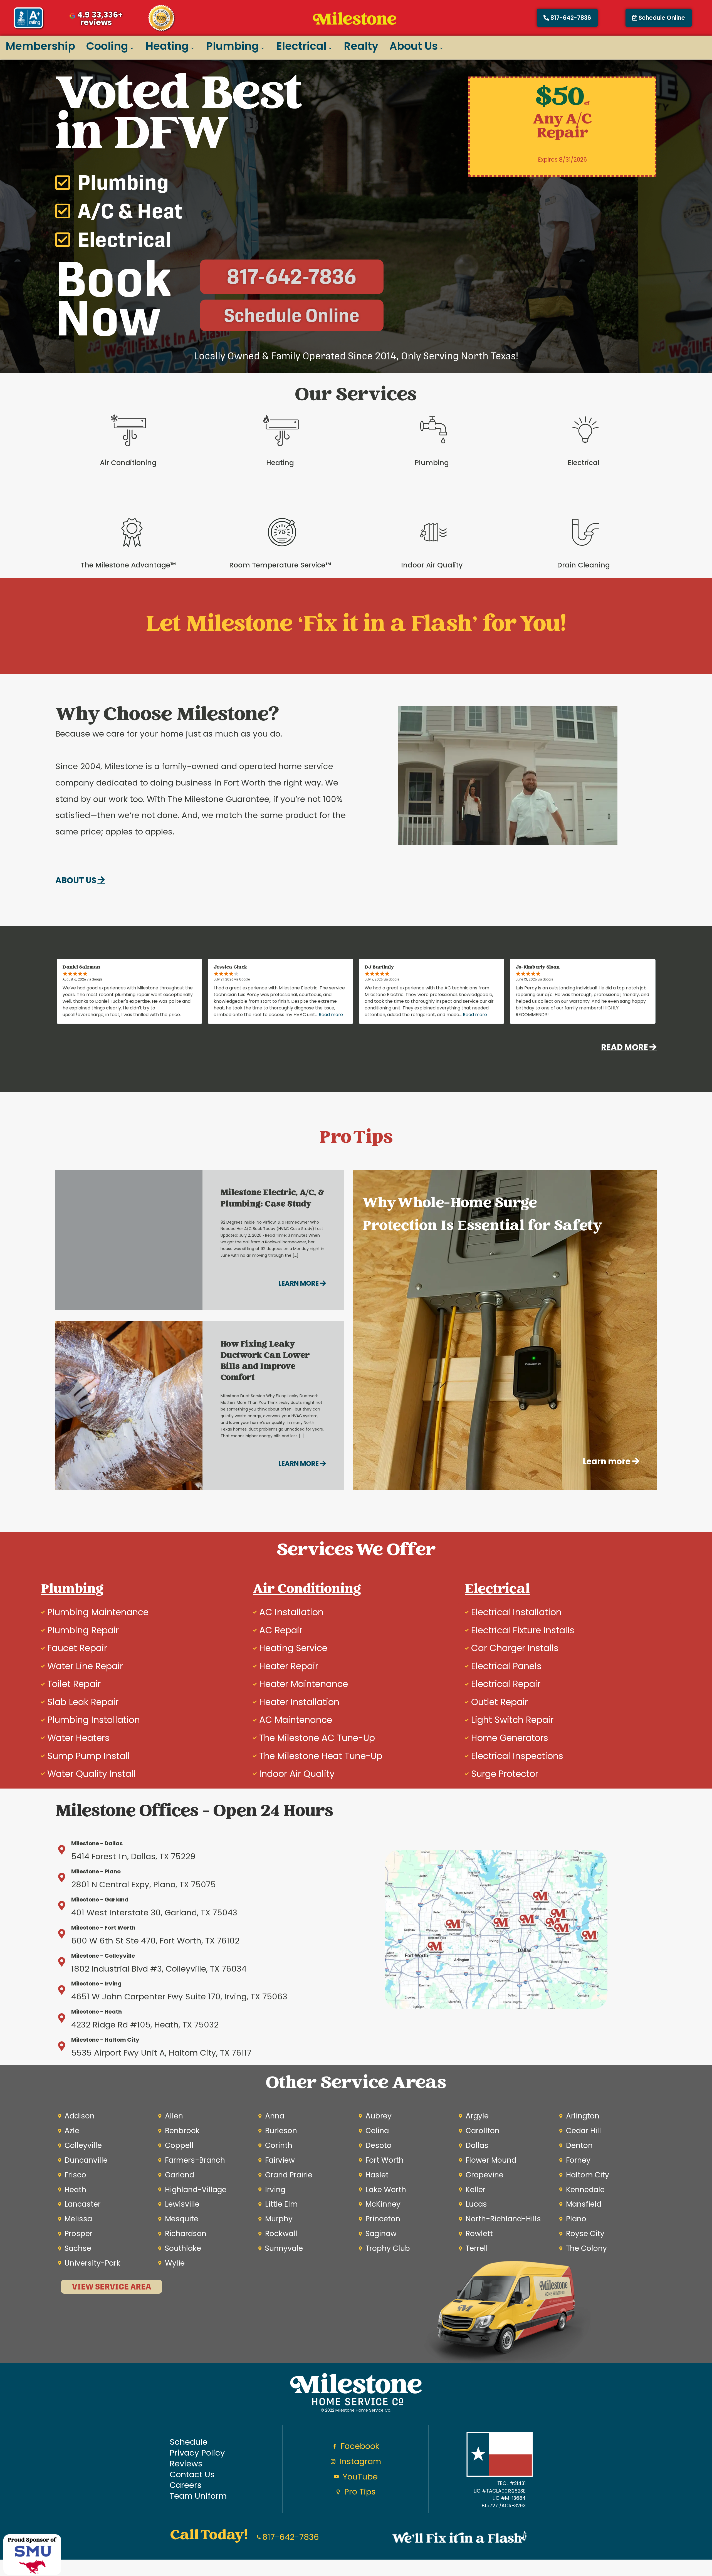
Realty (361, 46)
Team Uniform (198, 2496)
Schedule (189, 2442)
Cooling (107, 46)
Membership (40, 46)
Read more (331, 1015)
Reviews (186, 2464)
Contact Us (192, 2475)
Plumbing (233, 46)
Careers (186, 2485)
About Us (414, 46)
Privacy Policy (197, 2453)
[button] (659, 18)
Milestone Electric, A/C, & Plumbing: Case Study (272, 1199)
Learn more (299, 1283)
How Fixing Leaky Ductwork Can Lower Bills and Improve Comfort (265, 1362)
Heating (167, 46)
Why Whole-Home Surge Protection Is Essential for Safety (482, 1215)
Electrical (301, 46)
